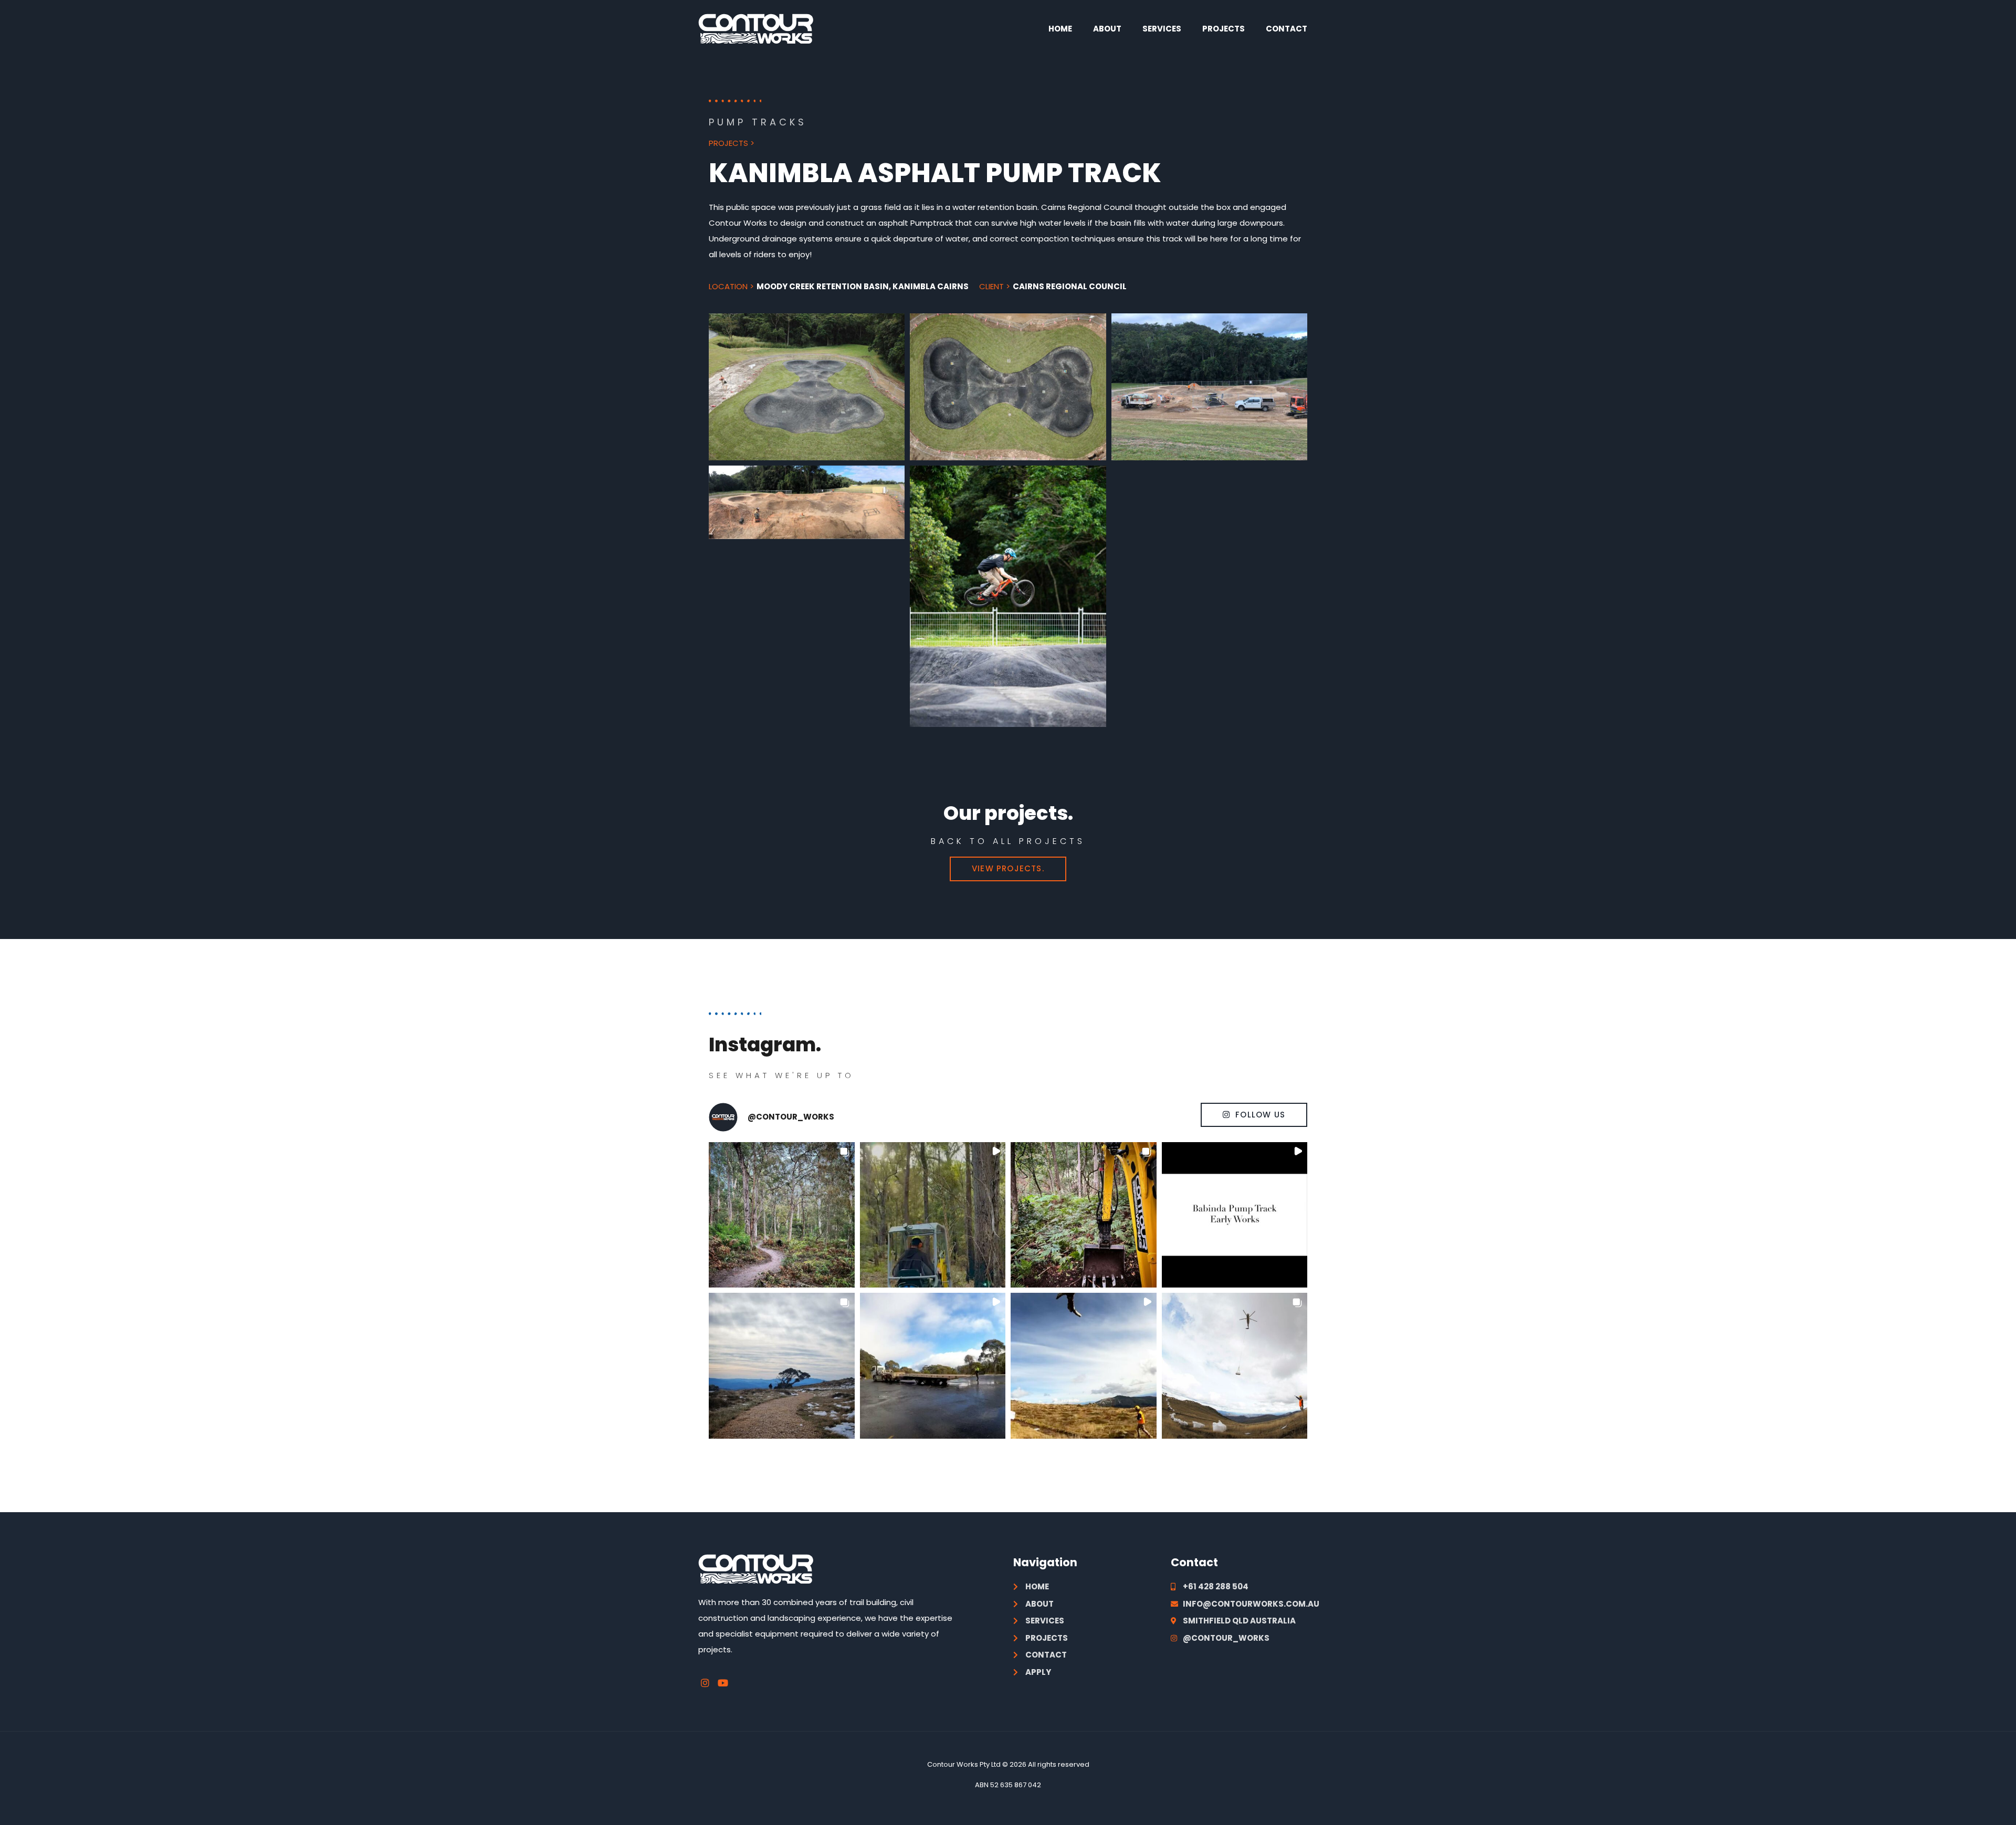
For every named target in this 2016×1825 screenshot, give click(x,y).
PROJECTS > (732, 143)
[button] (782, 1215)
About (1107, 29)
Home (1060, 29)
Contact (1287, 29)
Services (1162, 29)
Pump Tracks (758, 122)
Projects (1224, 29)
